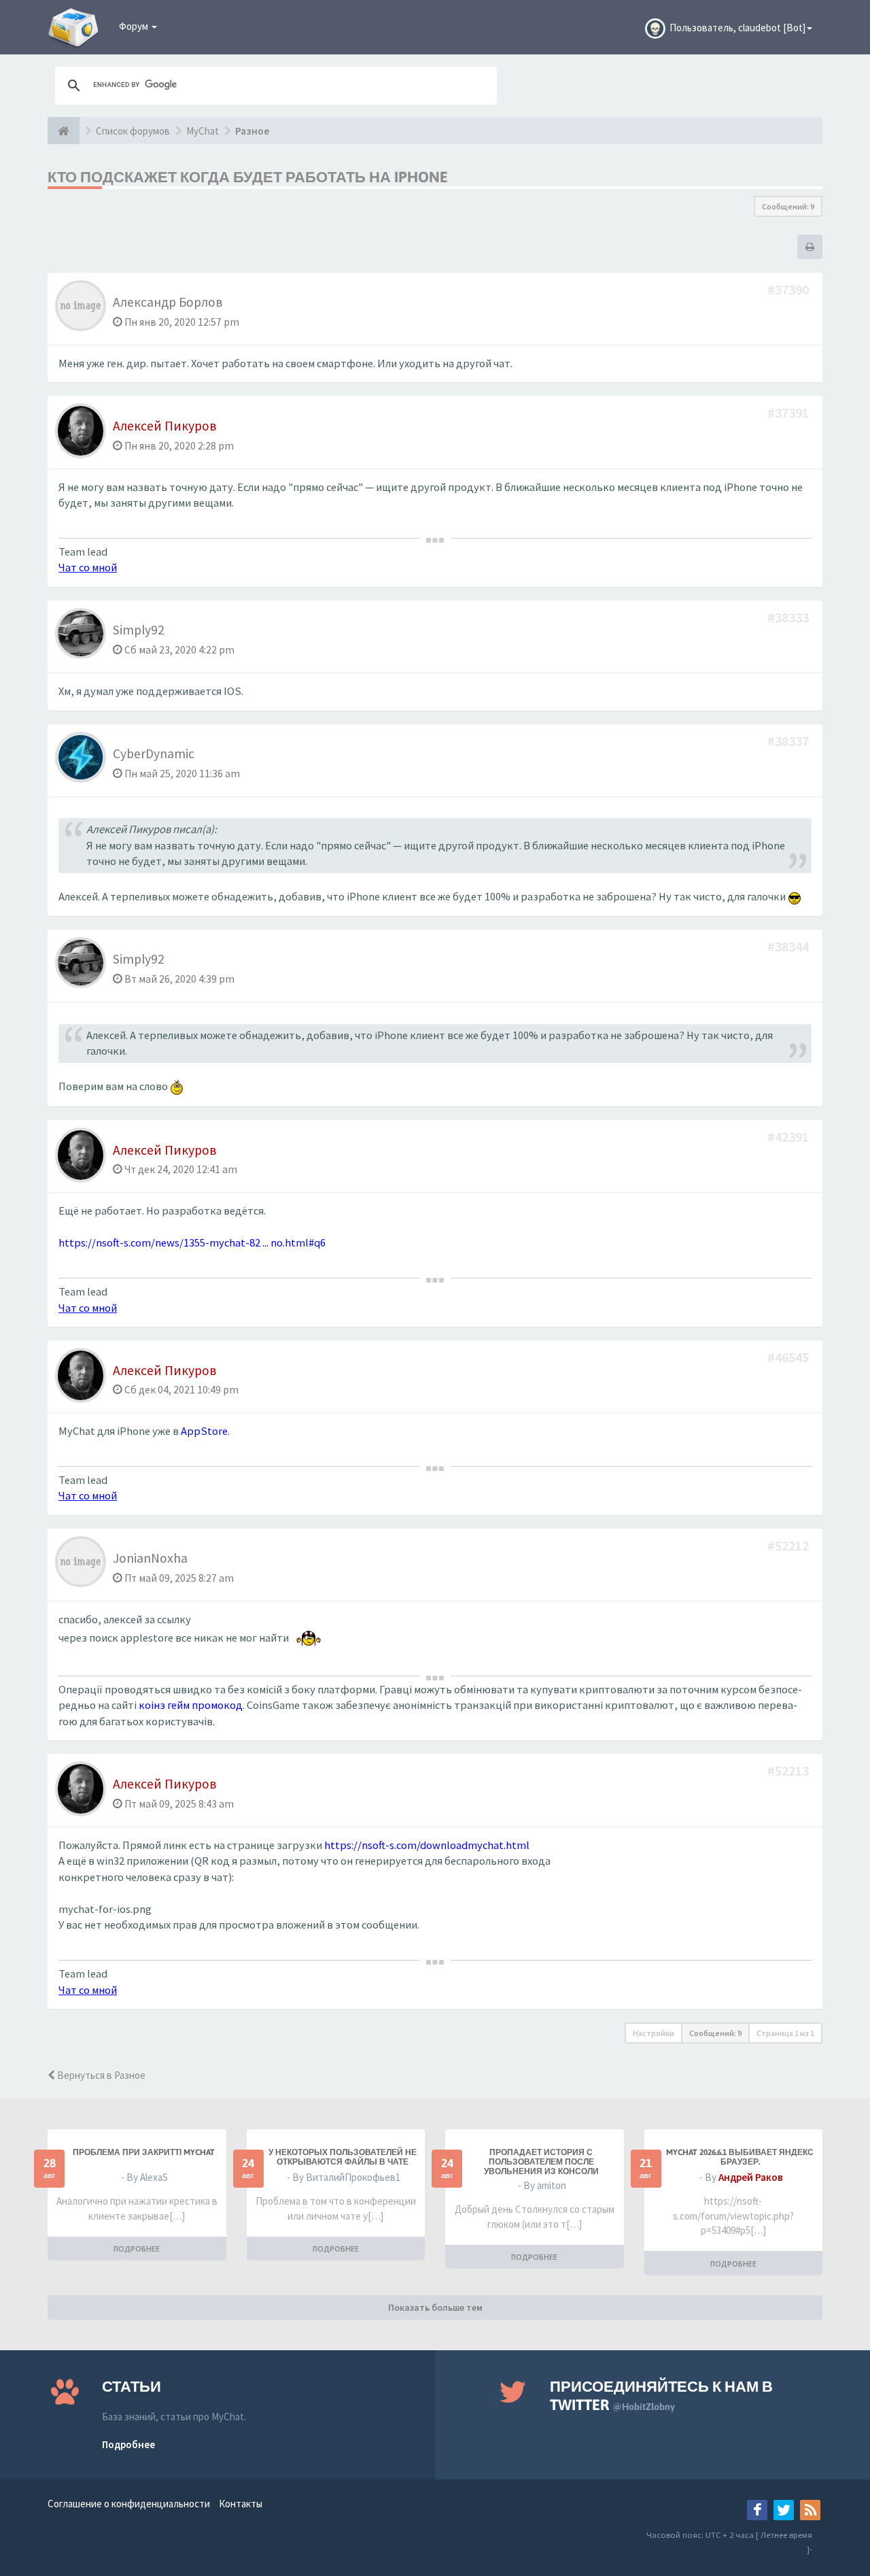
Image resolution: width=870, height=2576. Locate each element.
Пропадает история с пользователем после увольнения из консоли (541, 2162)
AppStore (204, 1431)
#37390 (789, 289)
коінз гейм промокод (191, 1705)
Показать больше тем (435, 2307)
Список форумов (133, 131)
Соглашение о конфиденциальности (129, 2504)
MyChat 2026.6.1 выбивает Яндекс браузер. (740, 2157)
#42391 (789, 1137)
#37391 (789, 412)
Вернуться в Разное (100, 2075)
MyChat (203, 131)
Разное (252, 131)
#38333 (789, 617)
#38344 (789, 946)
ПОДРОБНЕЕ (137, 2249)
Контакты (241, 2504)
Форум (135, 26)
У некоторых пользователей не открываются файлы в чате (343, 2157)
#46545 (789, 1357)
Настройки (654, 2033)
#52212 (789, 1545)
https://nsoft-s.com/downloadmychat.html (427, 1845)
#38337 (789, 741)
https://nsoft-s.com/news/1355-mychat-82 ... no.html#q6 (192, 1243)
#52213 (789, 1770)
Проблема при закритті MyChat (144, 2152)
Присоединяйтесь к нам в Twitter (661, 2395)
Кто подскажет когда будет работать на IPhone (248, 177)
